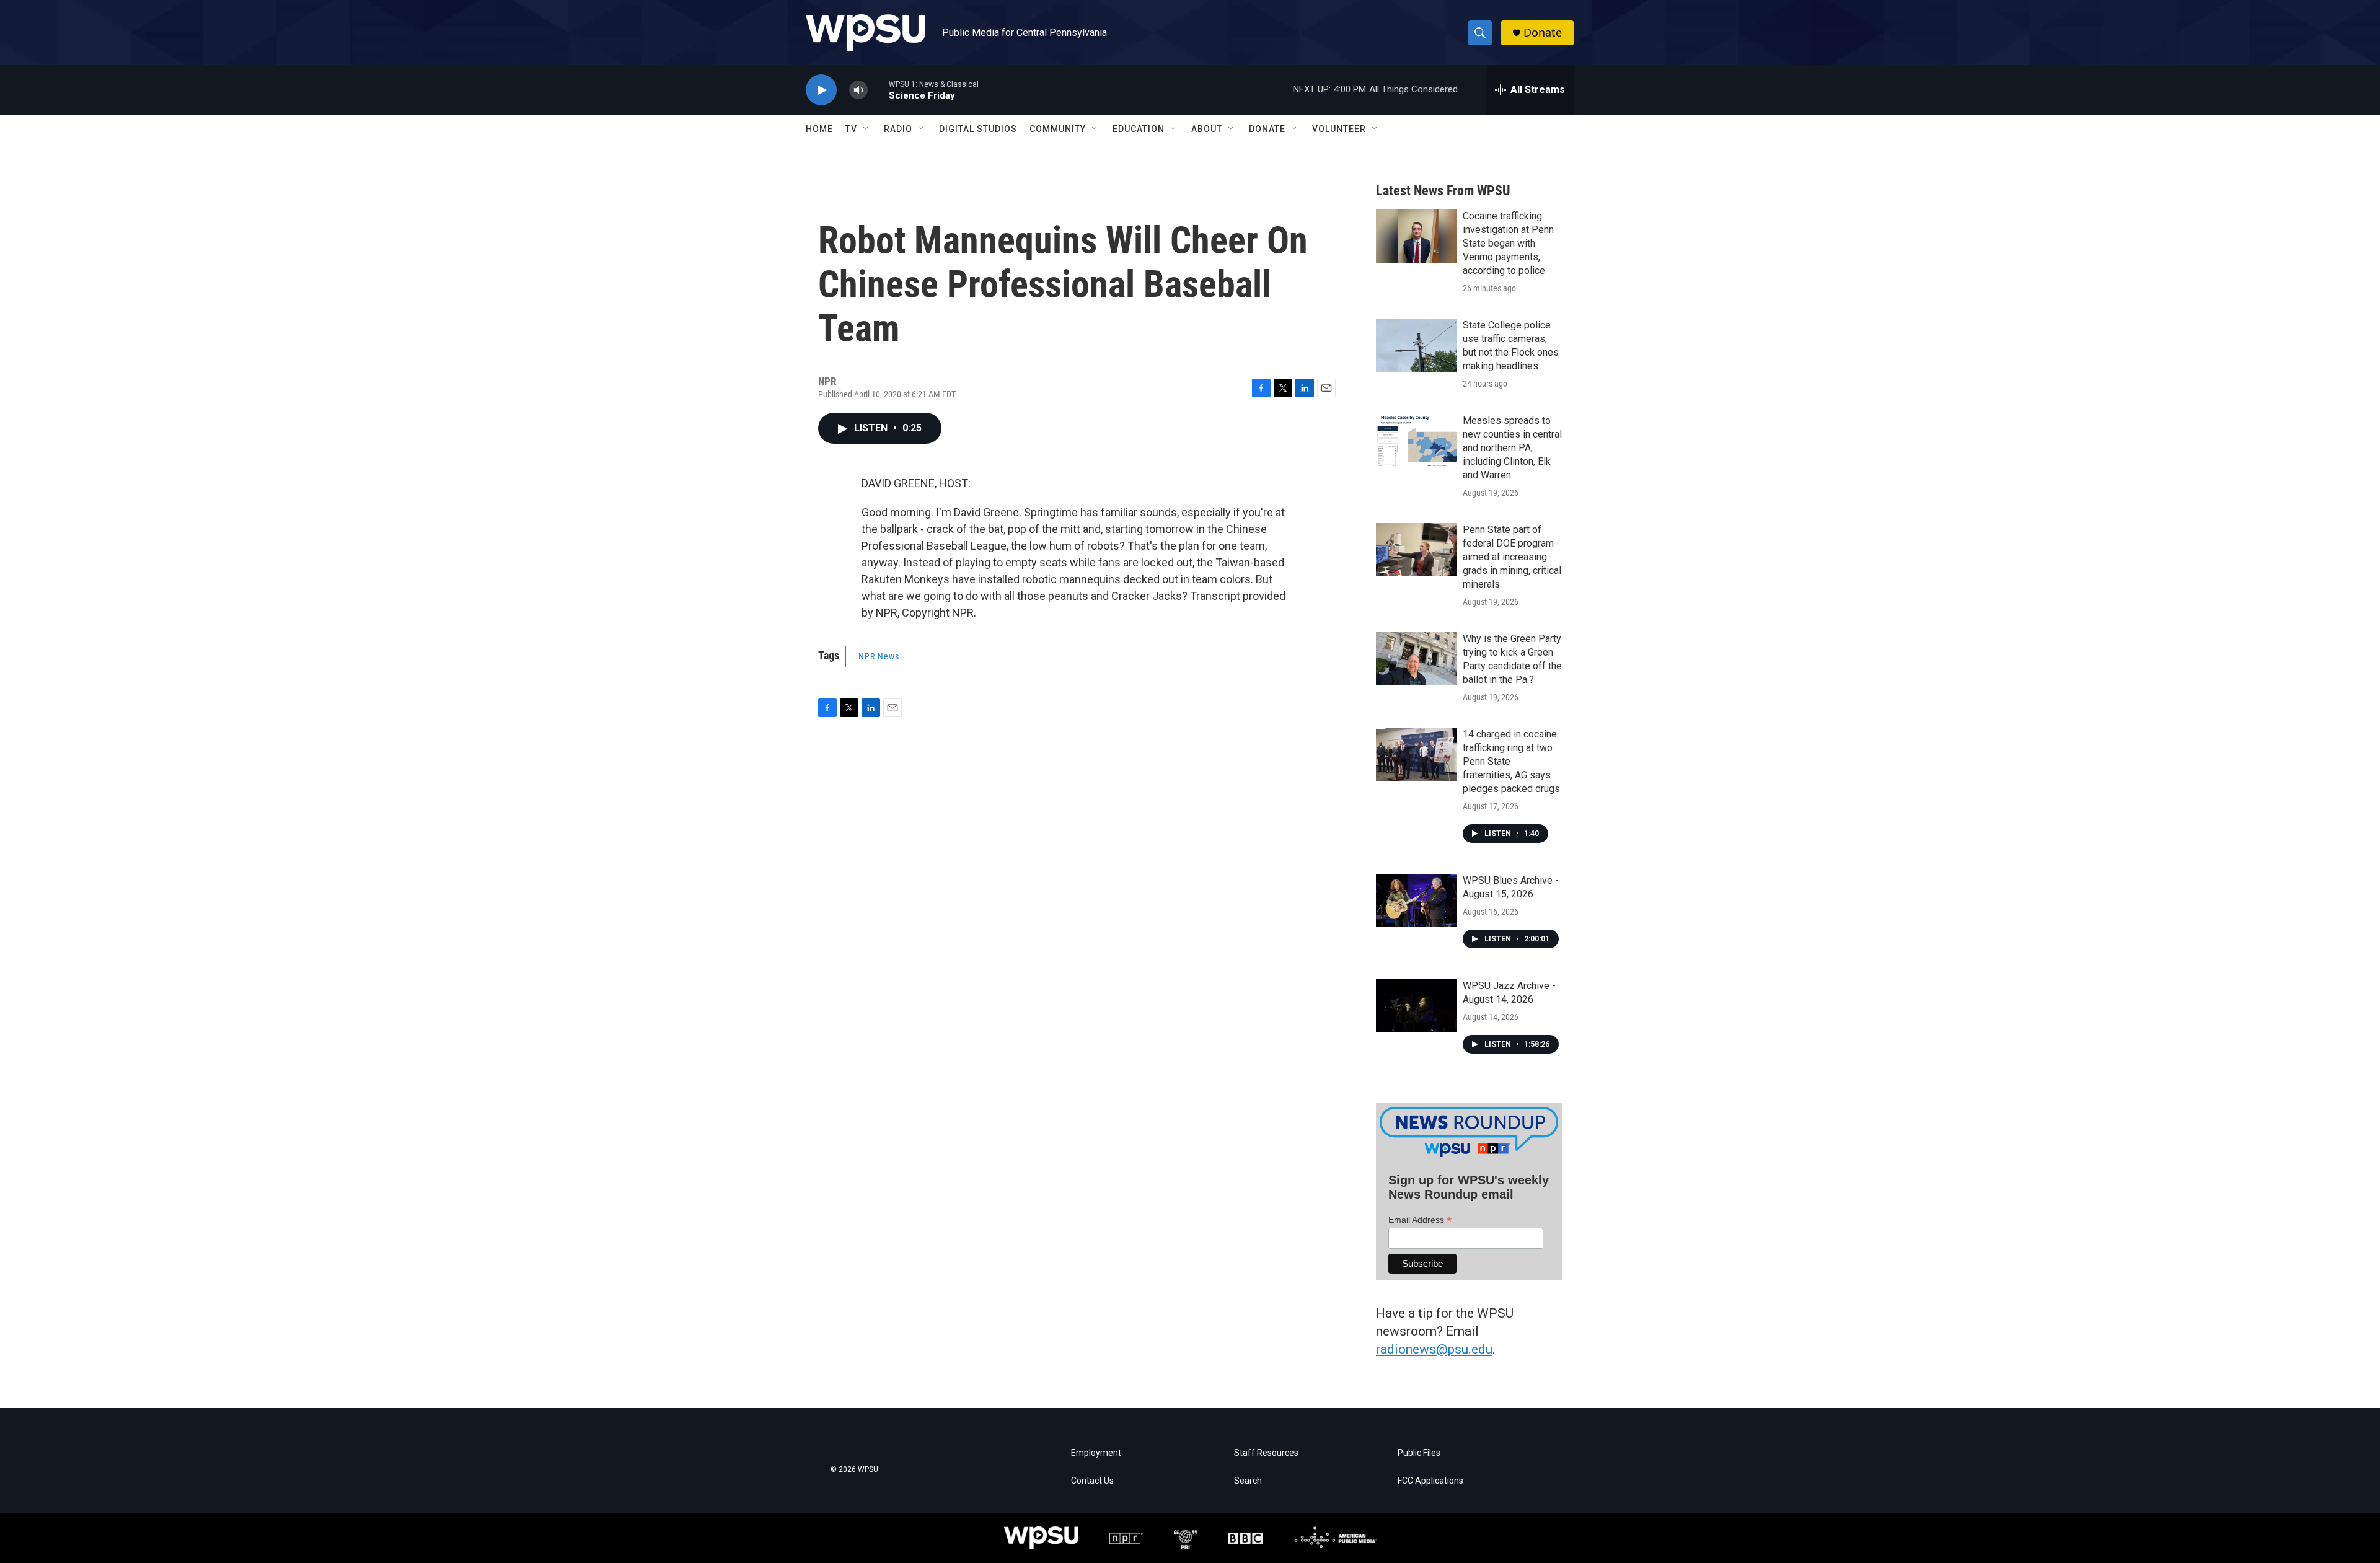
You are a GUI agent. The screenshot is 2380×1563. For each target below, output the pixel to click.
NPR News (879, 656)
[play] (821, 90)
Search (1248, 1481)
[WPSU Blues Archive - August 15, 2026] (1416, 900)
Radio (898, 129)
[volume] (858, 90)
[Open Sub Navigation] (866, 129)
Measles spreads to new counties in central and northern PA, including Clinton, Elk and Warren (1512, 448)
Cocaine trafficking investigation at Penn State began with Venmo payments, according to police (1508, 243)
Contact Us (1092, 1481)
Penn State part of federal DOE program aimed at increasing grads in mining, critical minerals (1512, 557)
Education (1139, 129)
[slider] (878, 90)
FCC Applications (1430, 1481)
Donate (1543, 33)
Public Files (1419, 1453)
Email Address (1420, 1220)
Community (1058, 129)
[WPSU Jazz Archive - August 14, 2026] (1416, 1006)
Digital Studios (978, 129)
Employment (1096, 1453)
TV (851, 129)
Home (819, 129)
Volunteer (1339, 129)
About (1207, 129)
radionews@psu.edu (1434, 1349)
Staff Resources (1266, 1453)
